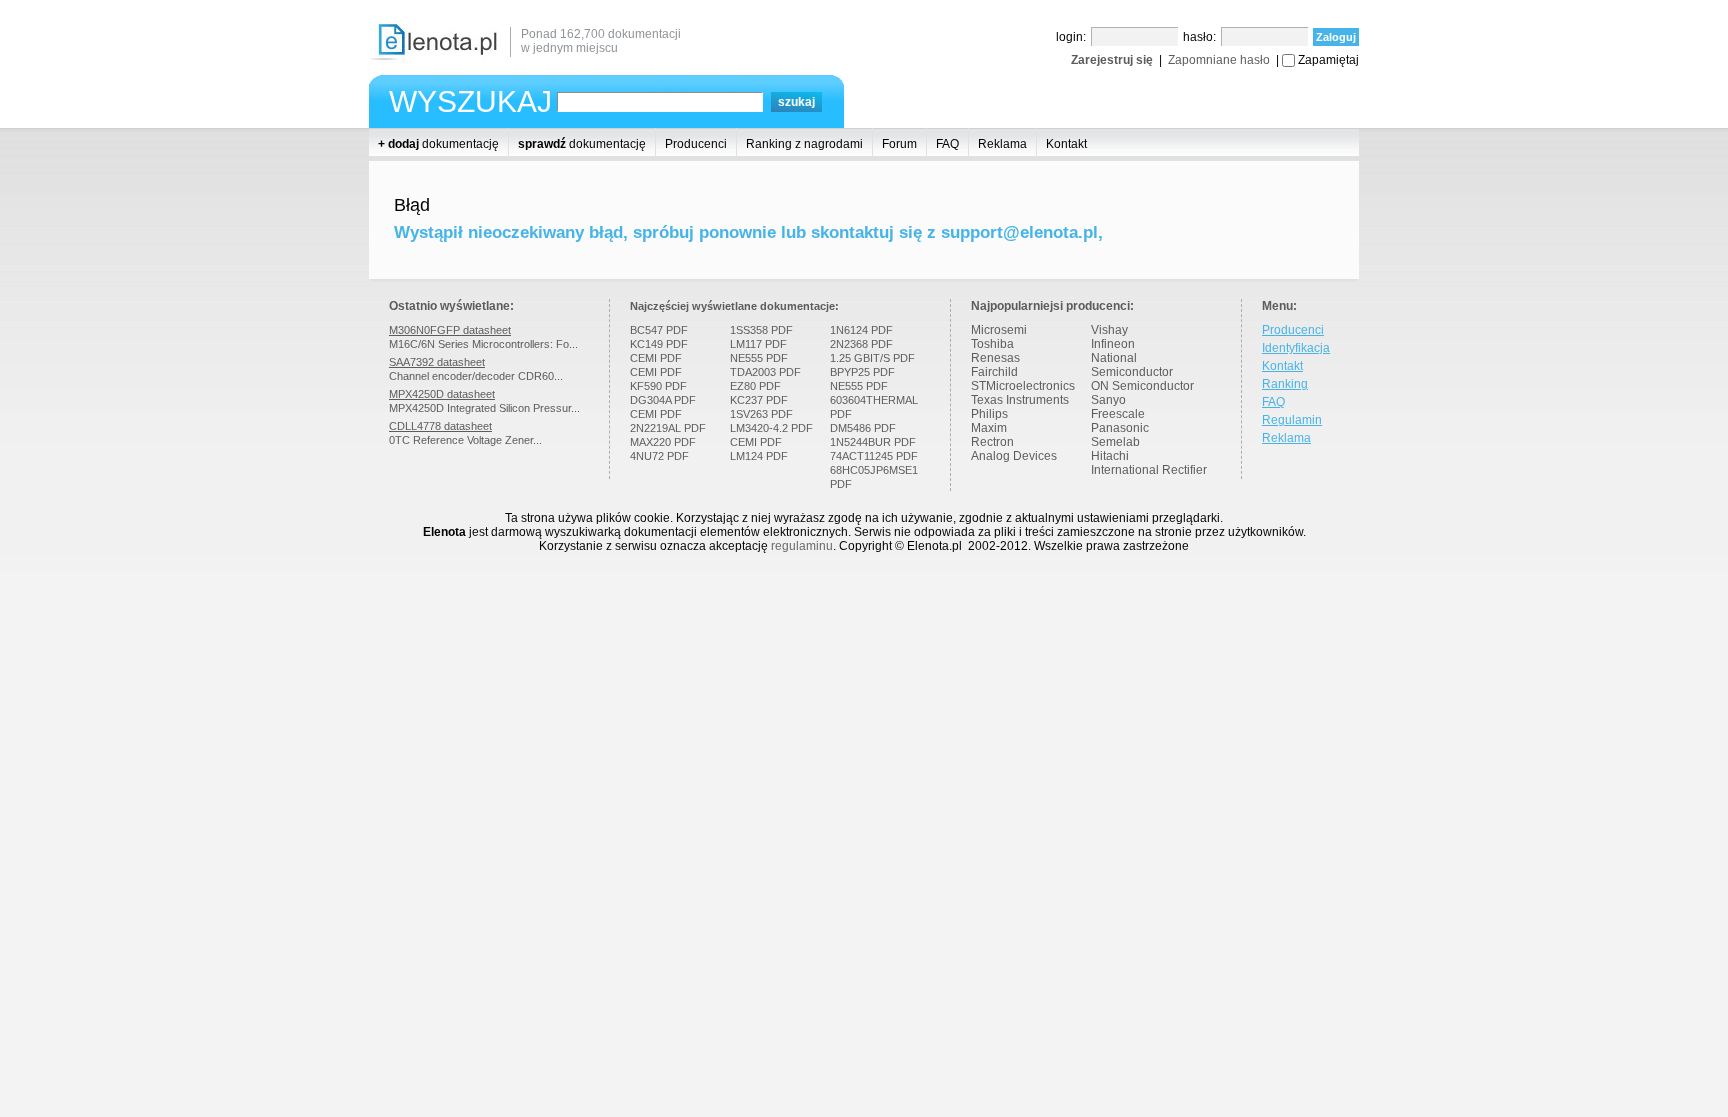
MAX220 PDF (663, 442)
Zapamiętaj (1328, 60)
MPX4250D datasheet (442, 394)
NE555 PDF (759, 358)
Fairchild (994, 372)
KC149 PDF (659, 344)
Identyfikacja (1296, 348)
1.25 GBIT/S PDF (872, 358)
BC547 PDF (659, 330)
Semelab (1115, 442)
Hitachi (1110, 456)
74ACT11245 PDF (874, 456)
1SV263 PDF (761, 414)
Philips (989, 414)
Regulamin (1292, 420)
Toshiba (992, 344)
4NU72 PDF (659, 456)
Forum (899, 144)
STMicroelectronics (1023, 386)
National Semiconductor (1132, 365)
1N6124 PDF (861, 330)
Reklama (1002, 144)
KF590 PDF (658, 386)
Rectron (992, 442)
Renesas (995, 358)
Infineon (1113, 344)
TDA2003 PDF (765, 372)
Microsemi (999, 330)
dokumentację (438, 144)
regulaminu (802, 546)
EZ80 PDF (755, 386)
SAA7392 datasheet (437, 362)
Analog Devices (1014, 456)
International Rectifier (1149, 470)
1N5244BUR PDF (873, 442)
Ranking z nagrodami (804, 144)
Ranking (1285, 384)
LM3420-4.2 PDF (771, 428)
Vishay (1109, 330)
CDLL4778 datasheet (440, 426)
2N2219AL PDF (668, 428)
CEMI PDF (656, 358)
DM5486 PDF (863, 428)
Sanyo (1108, 400)
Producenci (696, 144)
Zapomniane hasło (1219, 60)
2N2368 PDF (861, 344)
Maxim (989, 428)
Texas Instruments (1020, 400)
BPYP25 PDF (862, 372)
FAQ (947, 144)
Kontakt (1066, 144)
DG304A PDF (663, 400)
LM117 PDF (758, 344)
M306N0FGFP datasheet (450, 330)
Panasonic (1120, 428)
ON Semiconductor (1142, 386)
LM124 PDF (759, 456)
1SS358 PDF (761, 330)
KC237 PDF (759, 400)
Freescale (1118, 414)
